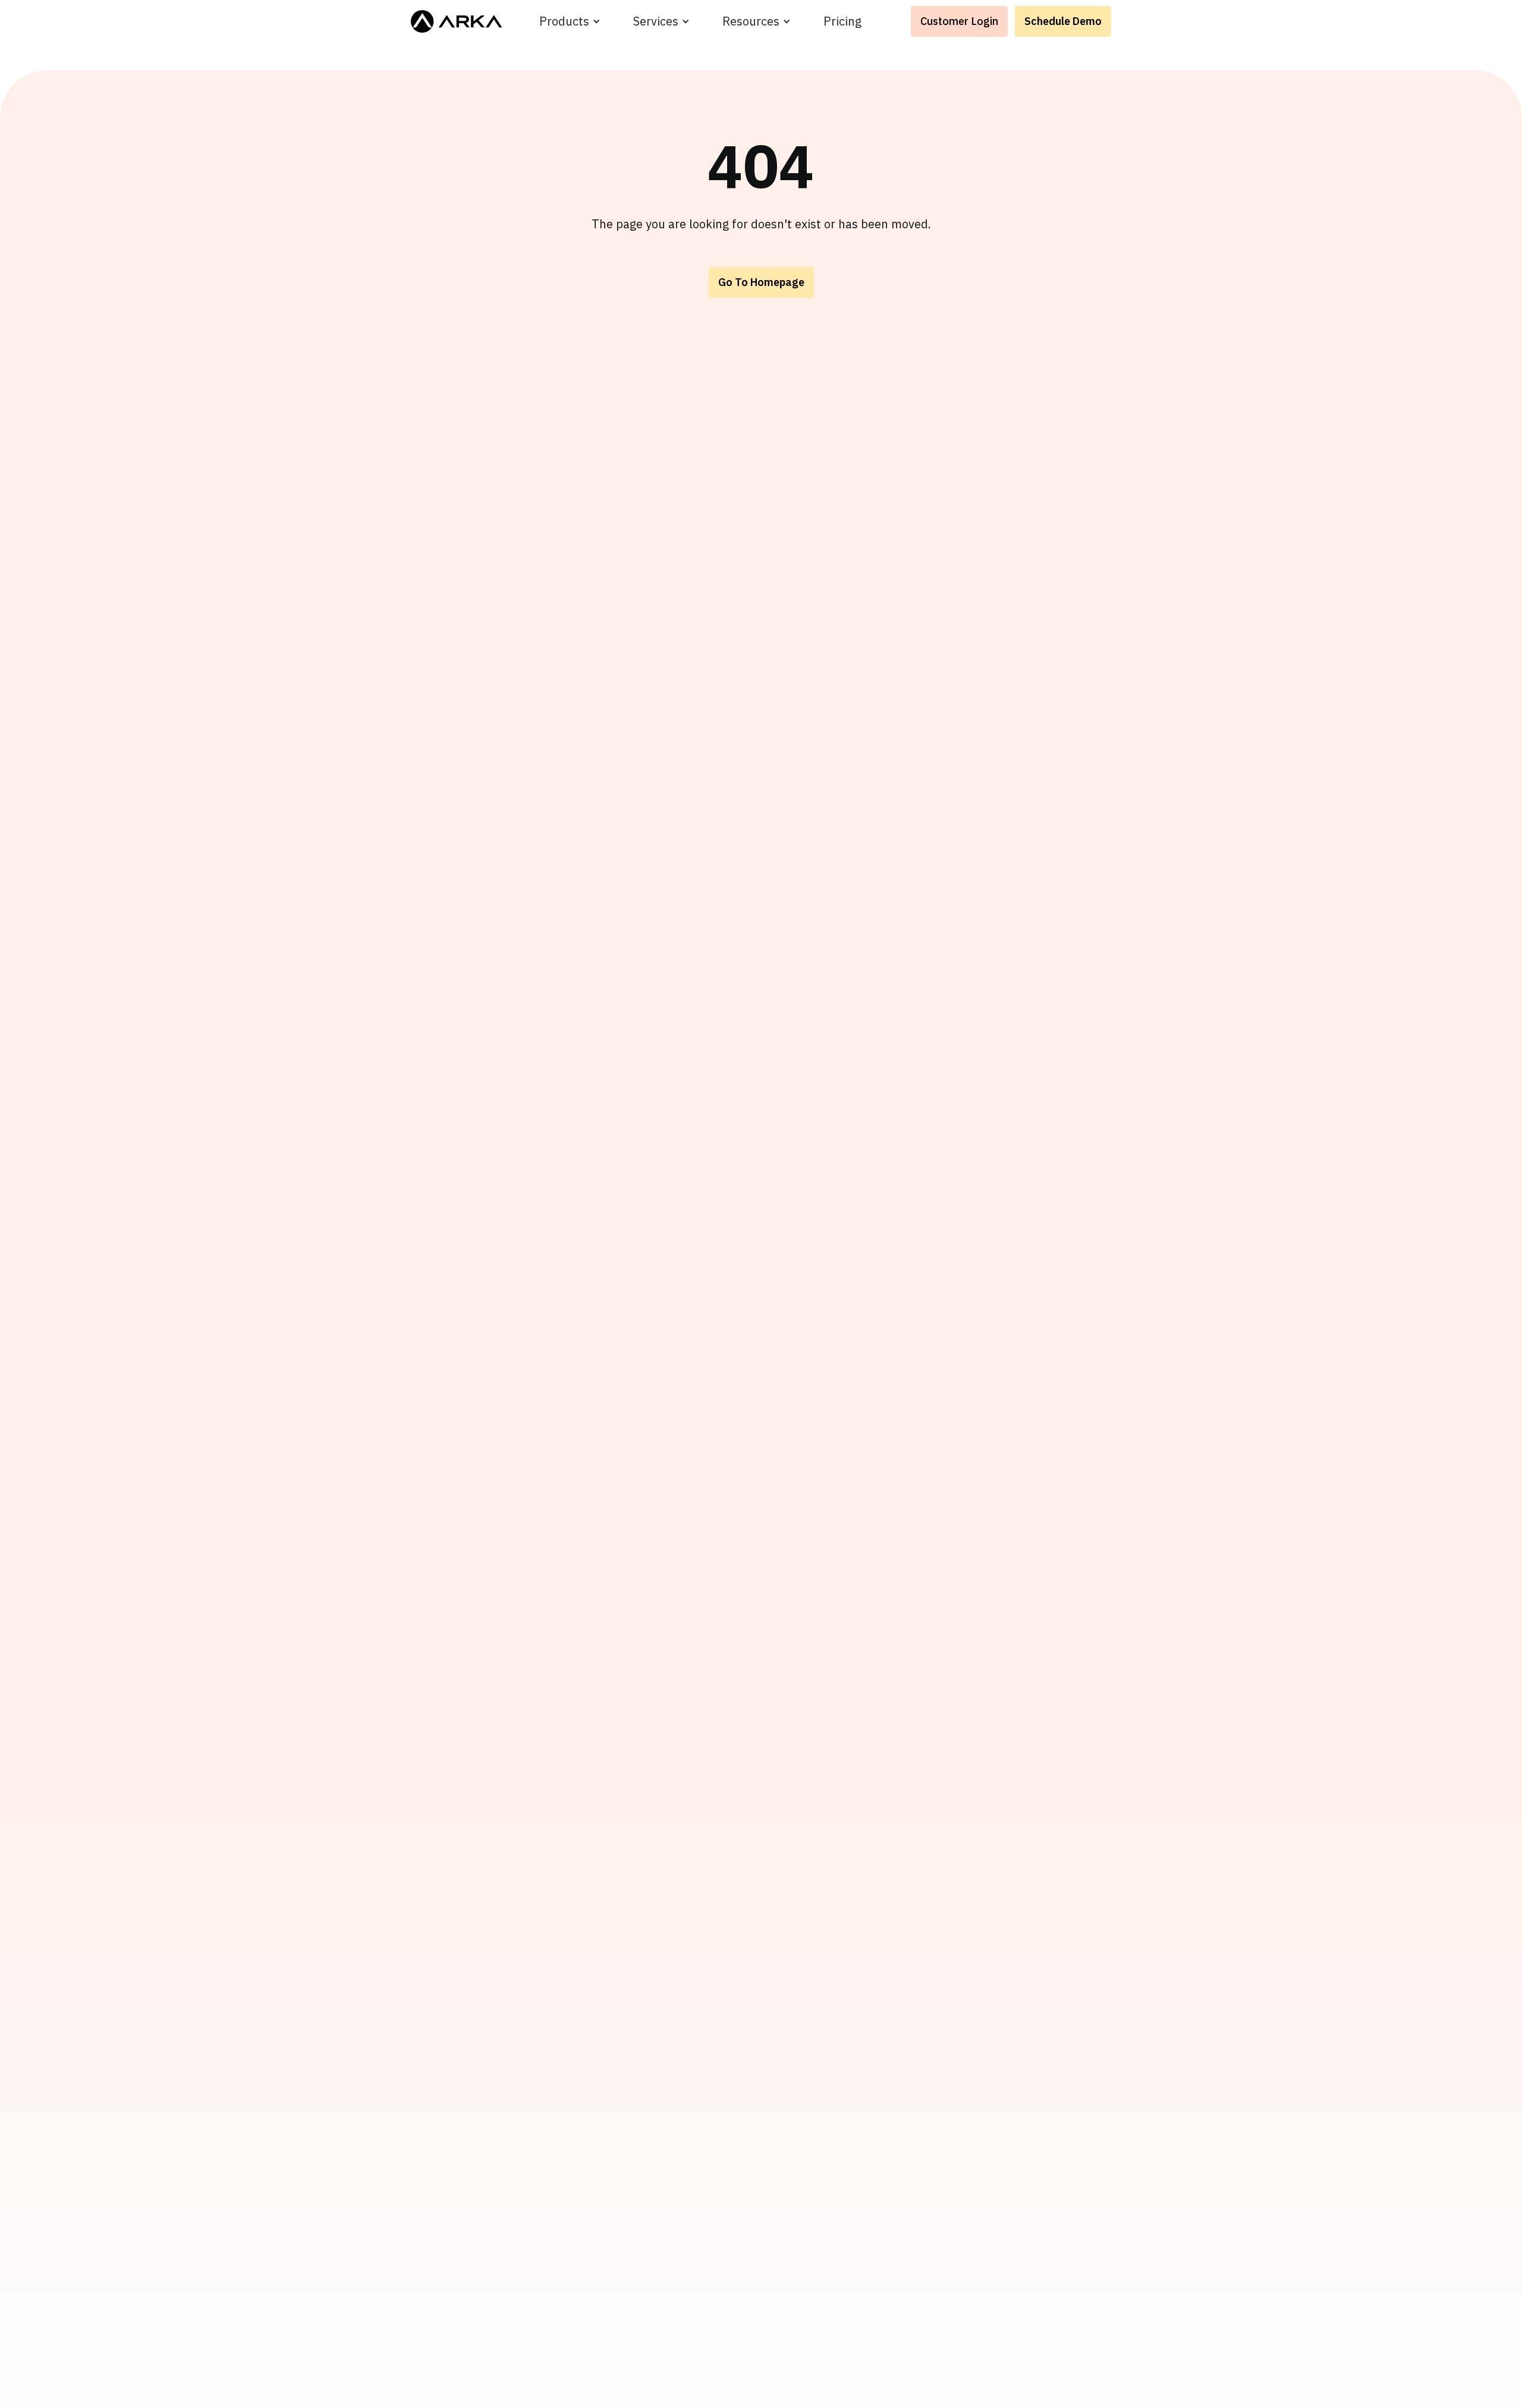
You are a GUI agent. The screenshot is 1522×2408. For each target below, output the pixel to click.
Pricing (842, 21)
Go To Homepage (761, 282)
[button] (570, 21)
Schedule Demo (1063, 21)
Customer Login (959, 21)
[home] (456, 21)
